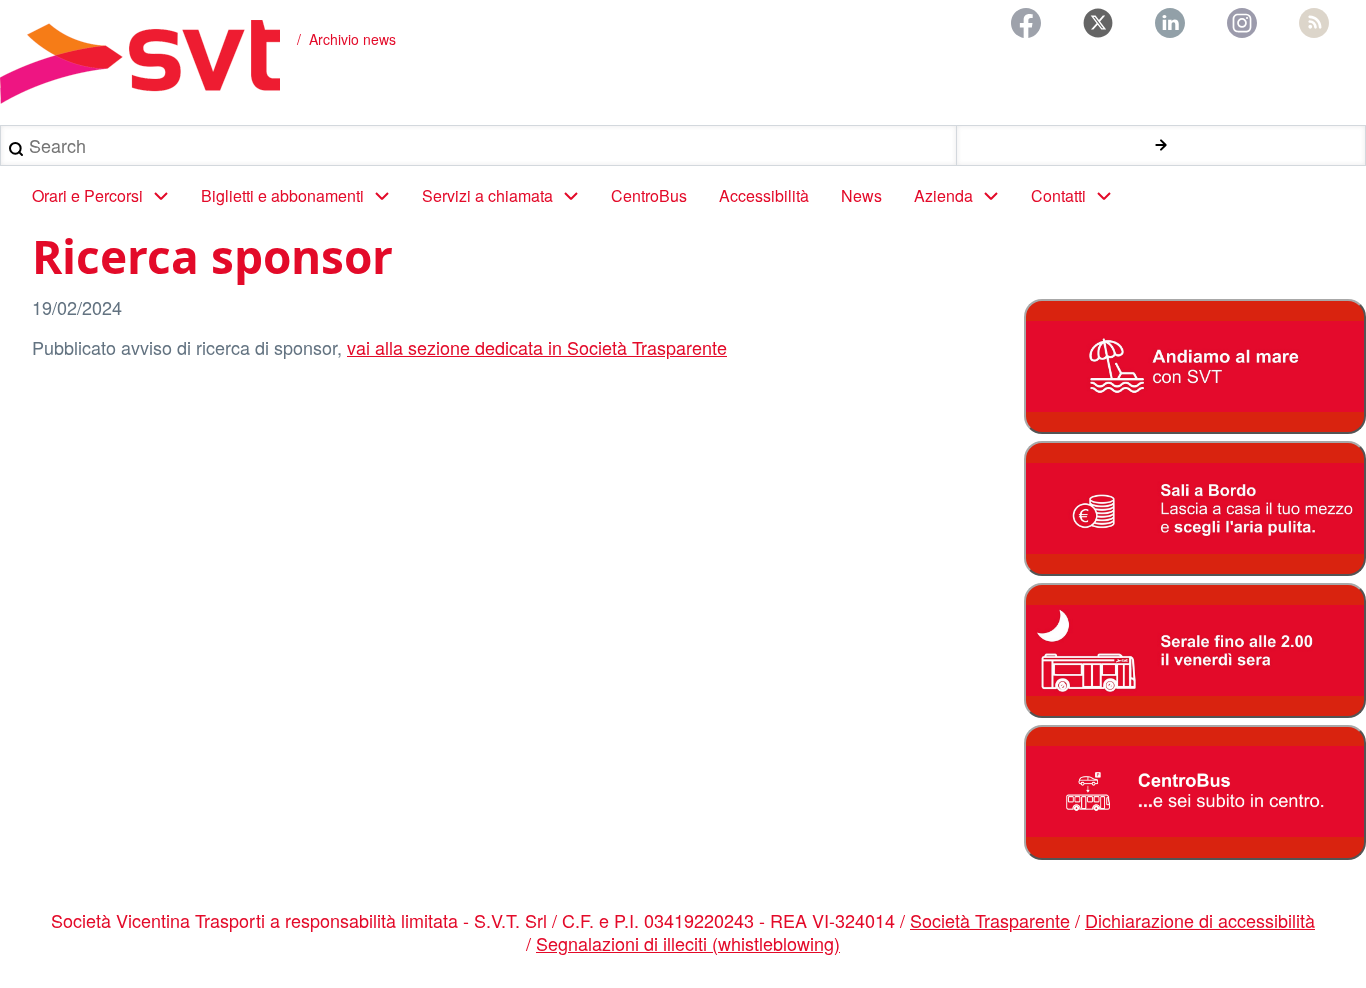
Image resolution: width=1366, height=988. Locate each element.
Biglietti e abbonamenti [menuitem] (282, 195)
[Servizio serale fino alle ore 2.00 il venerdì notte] (1194, 650)
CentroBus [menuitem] (649, 195)
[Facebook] (1026, 23)
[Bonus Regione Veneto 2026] (1194, 508)
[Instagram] (1242, 23)
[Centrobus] (1194, 792)
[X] (1098, 23)
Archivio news (352, 39)
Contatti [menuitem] (1058, 195)
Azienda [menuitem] (943, 195)
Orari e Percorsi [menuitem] (87, 195)
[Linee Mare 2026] (1194, 366)
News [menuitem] (861, 195)
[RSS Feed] (1314, 23)
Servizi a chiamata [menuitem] (487, 195)
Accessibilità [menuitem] (764, 195)
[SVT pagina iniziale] (140, 62)
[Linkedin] (1170, 23)
